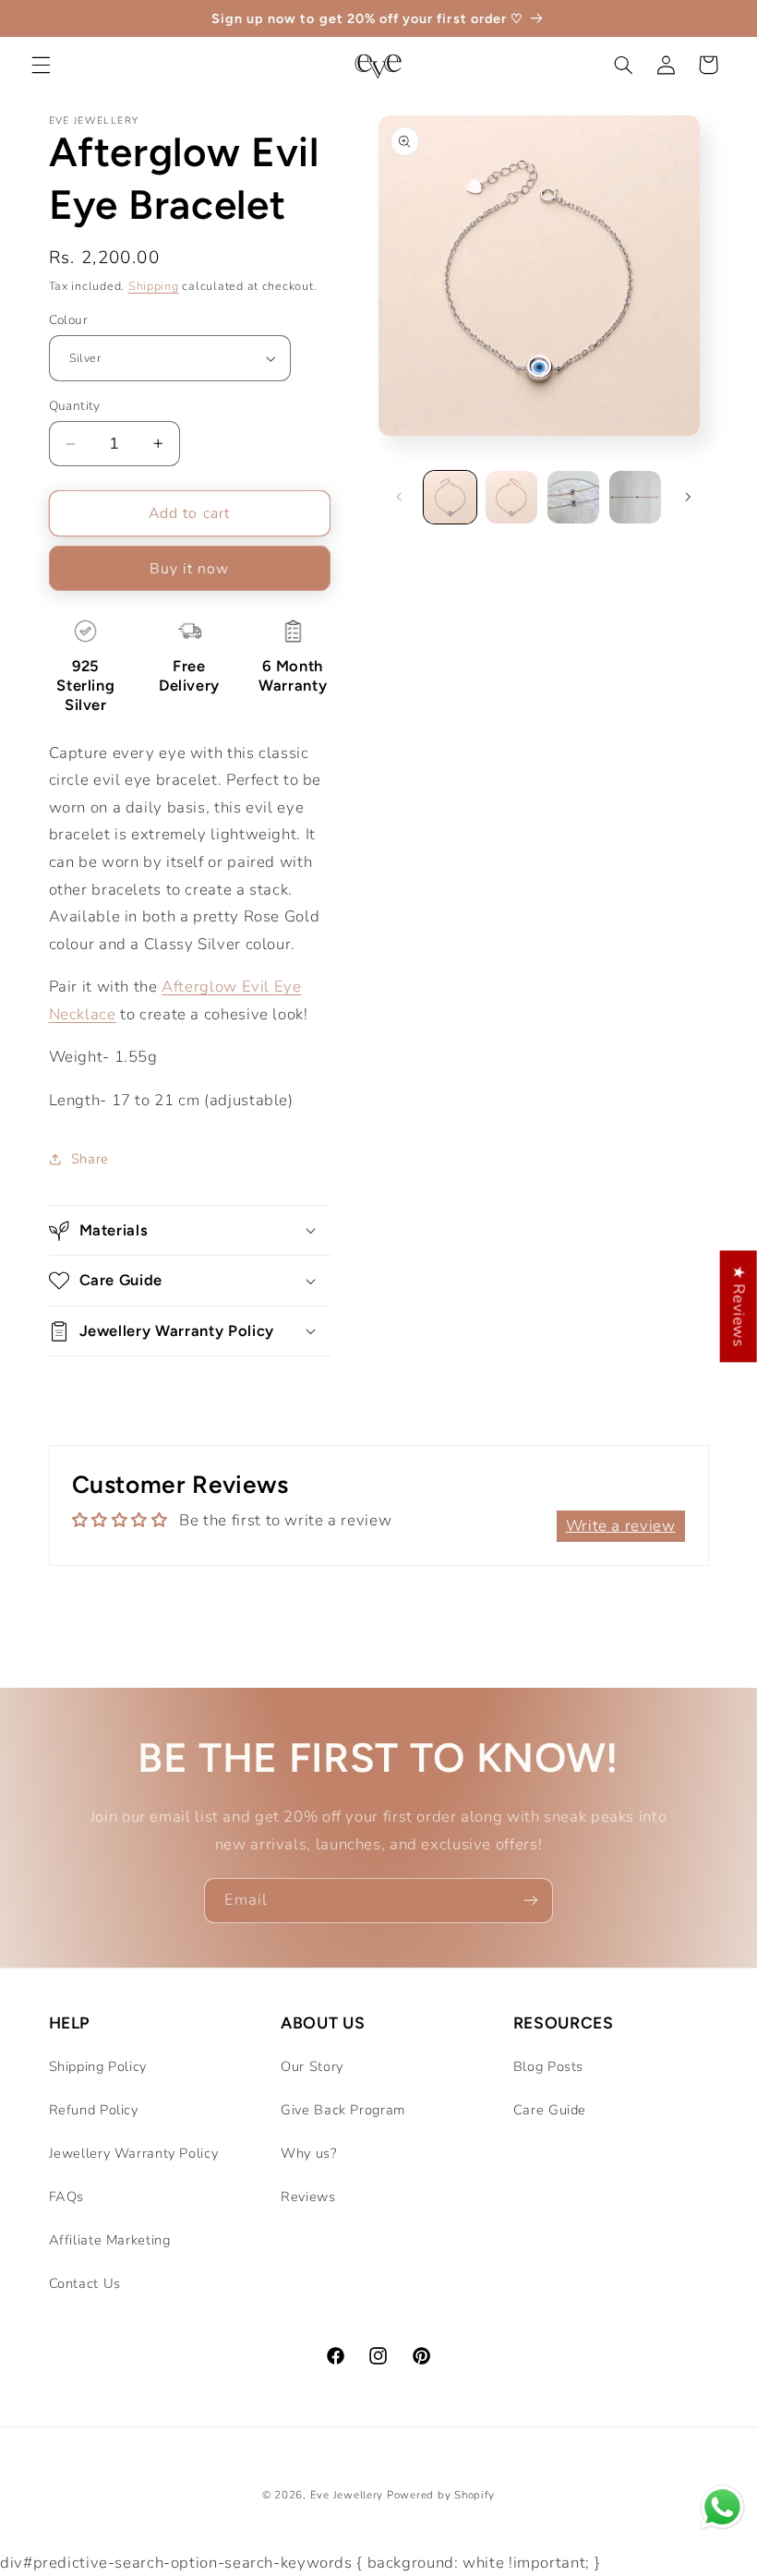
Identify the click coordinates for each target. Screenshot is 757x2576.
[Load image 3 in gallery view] (573, 497)
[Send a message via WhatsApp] (722, 2507)
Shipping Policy (98, 2066)
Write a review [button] (621, 1526)
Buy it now (190, 569)
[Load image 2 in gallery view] (511, 497)
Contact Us (85, 2283)
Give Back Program (343, 2110)
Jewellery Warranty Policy (134, 2153)
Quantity (75, 406)
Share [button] (90, 1159)
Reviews (308, 2197)
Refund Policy (94, 2110)
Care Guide (550, 2110)
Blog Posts (548, 2066)
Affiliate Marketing (110, 2240)
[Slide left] (399, 498)
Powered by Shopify (441, 2495)
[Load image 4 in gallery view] (635, 497)
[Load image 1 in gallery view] (450, 497)
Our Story (312, 2066)
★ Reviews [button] (739, 1306)
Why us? (308, 2153)
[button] (41, 65)
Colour (69, 320)
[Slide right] (689, 498)
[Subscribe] (531, 1901)
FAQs (67, 2197)
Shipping (154, 286)
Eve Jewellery (347, 2495)
